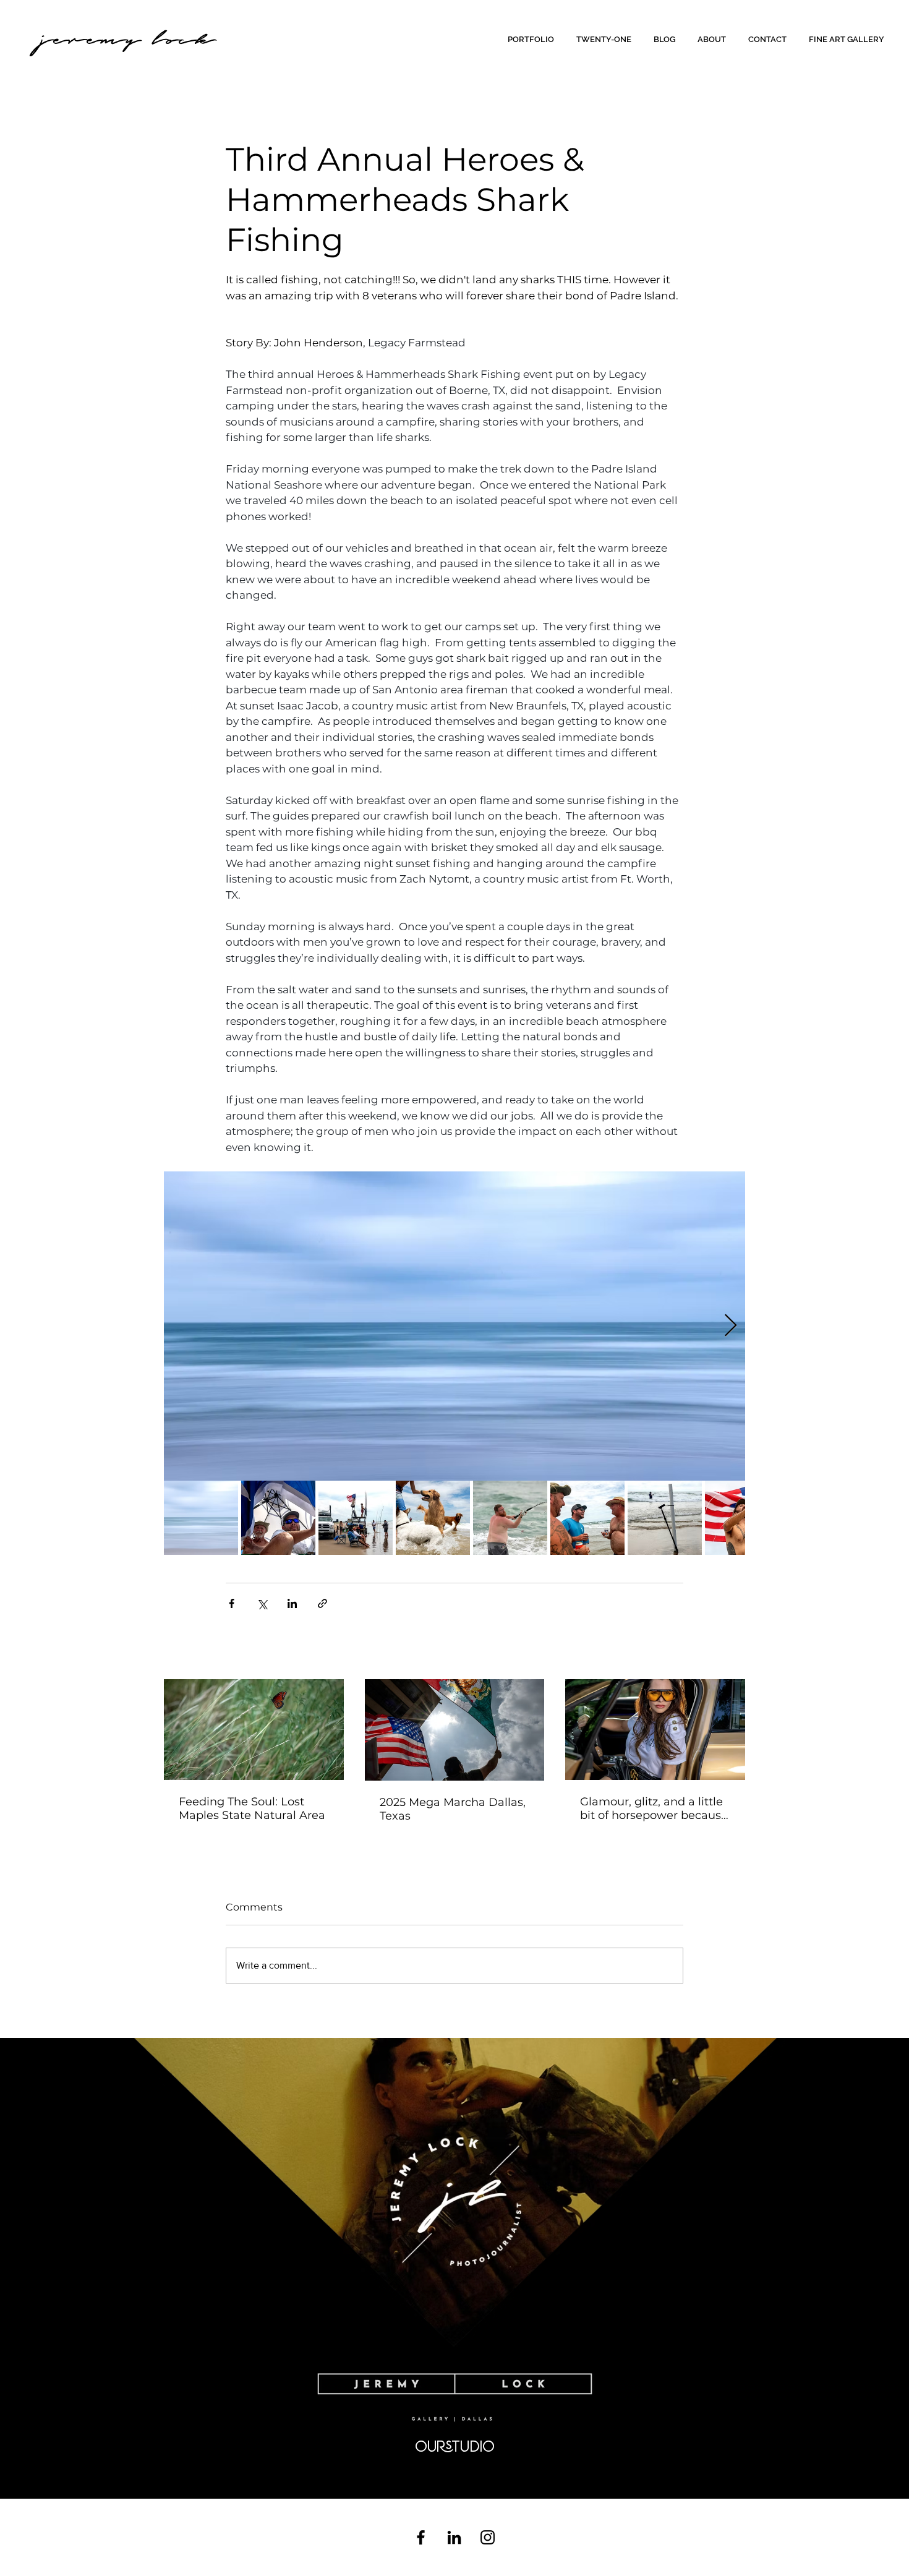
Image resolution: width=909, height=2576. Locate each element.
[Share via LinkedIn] (292, 1603)
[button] (533, 39)
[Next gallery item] (731, 1326)
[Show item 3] (356, 1518)
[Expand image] (454, 1326)
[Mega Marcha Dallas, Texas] (455, 1730)
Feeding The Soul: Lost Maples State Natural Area (252, 1808)
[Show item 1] (201, 1518)
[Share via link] (322, 1603)
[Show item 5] (510, 1518)
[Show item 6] (587, 1518)
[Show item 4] (433, 1518)
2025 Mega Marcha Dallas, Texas (453, 1809)
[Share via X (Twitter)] (262, 1603)
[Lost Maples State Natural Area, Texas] (254, 1730)
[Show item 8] (742, 1518)
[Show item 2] (278, 1518)
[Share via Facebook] (232, 1603)
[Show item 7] (665, 1518)
